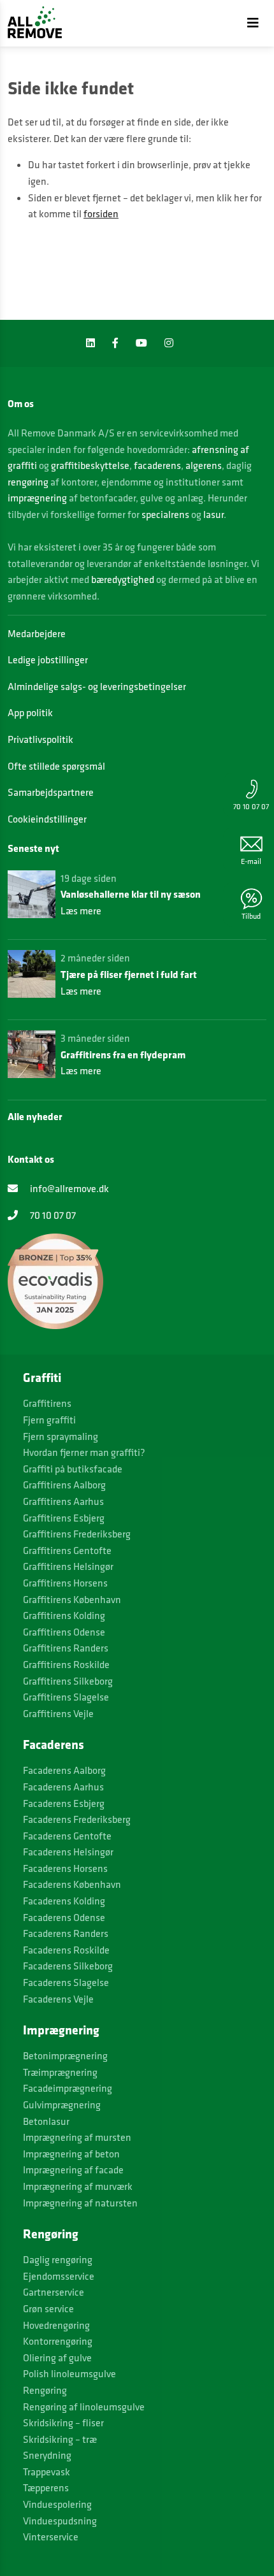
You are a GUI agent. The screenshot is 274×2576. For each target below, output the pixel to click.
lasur (213, 514)
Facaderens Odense (64, 1917)
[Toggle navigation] (253, 23)
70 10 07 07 (251, 806)
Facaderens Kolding (64, 1901)
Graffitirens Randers (66, 1648)
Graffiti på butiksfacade (73, 1469)
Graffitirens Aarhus (63, 1501)
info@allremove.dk (68, 1188)
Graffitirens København (72, 1599)
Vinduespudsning (60, 2521)
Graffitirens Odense (64, 1632)
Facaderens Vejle (58, 1999)
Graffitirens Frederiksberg (77, 1534)
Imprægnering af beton (71, 2154)
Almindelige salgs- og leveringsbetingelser (97, 686)
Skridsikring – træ (60, 2439)
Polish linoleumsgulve (69, 2373)
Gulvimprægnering (62, 2105)
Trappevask (47, 2472)
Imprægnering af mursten (77, 2137)
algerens (204, 465)
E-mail (251, 861)
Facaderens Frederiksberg (77, 1819)
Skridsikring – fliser (63, 2422)
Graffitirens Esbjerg (64, 1518)
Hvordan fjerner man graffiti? (84, 1452)
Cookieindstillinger (47, 819)
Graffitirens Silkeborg (68, 1681)
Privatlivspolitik (40, 739)
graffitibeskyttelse (90, 465)
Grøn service (48, 2308)
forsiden (101, 213)
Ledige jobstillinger (48, 659)
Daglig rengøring (58, 2259)
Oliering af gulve (57, 2357)
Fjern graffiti (49, 1420)
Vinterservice (51, 2536)
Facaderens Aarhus (63, 1787)
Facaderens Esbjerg (64, 1803)
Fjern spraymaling (61, 1436)
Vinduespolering (57, 2504)
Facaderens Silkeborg (68, 1966)
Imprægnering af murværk (78, 2186)
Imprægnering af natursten (80, 2203)
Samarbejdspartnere (51, 792)
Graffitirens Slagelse (66, 1697)
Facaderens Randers (66, 1933)
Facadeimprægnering (68, 2088)
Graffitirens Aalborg (64, 1485)
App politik (30, 712)
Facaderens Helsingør (68, 1852)
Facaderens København (72, 1884)
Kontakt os (31, 1159)
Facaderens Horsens (65, 1868)
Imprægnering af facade (73, 2169)
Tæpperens (46, 2487)
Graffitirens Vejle (58, 1713)
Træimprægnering (60, 2072)
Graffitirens (47, 1403)
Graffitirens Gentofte (67, 1550)
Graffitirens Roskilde (66, 1664)
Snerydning (47, 2455)
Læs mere (81, 910)
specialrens (165, 514)
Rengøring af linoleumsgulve (84, 2407)
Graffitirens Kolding (64, 1615)
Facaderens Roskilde (66, 1950)
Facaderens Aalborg (64, 1770)
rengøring (28, 482)
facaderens (157, 465)
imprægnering (37, 498)
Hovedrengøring (56, 2325)
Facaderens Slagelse (66, 1982)
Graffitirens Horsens (65, 1583)
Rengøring (45, 2390)
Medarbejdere (37, 633)
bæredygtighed (123, 579)
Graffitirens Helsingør (68, 1566)
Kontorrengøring (58, 2341)
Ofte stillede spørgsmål (56, 766)
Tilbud (251, 916)
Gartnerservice (54, 2292)
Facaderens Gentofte (67, 1836)
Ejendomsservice (59, 2276)
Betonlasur (46, 2121)
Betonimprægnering (65, 2055)
